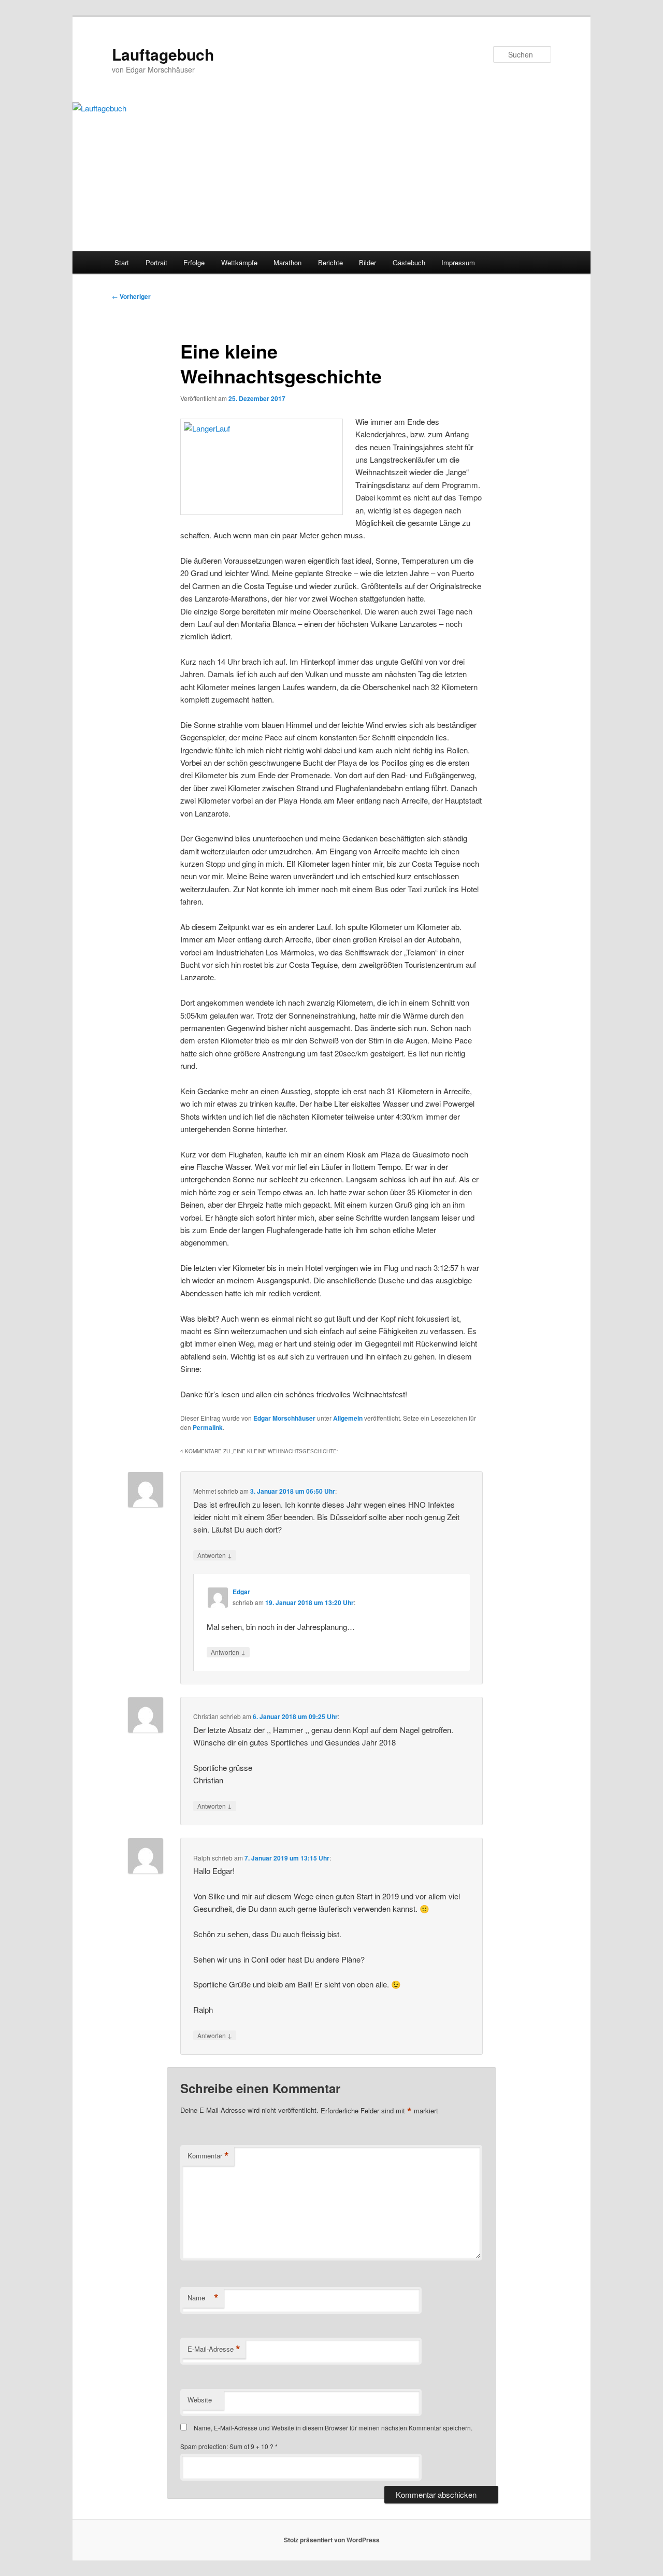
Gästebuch (409, 262)
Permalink (208, 1427)
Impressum (458, 262)
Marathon (287, 262)
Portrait (156, 262)
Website (200, 2400)
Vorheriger (131, 296)
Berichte (330, 262)
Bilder (367, 262)
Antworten (215, 1555)
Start (122, 262)
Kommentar (208, 2156)
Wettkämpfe (239, 262)
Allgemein (348, 1418)
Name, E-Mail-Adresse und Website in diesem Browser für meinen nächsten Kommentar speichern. (333, 2428)
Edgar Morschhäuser (284, 1418)
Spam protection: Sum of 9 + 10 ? (227, 2446)
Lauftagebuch (163, 54)
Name (203, 2298)
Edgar (241, 1592)
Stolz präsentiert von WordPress (332, 2540)
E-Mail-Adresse (214, 2349)
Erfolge (194, 262)
